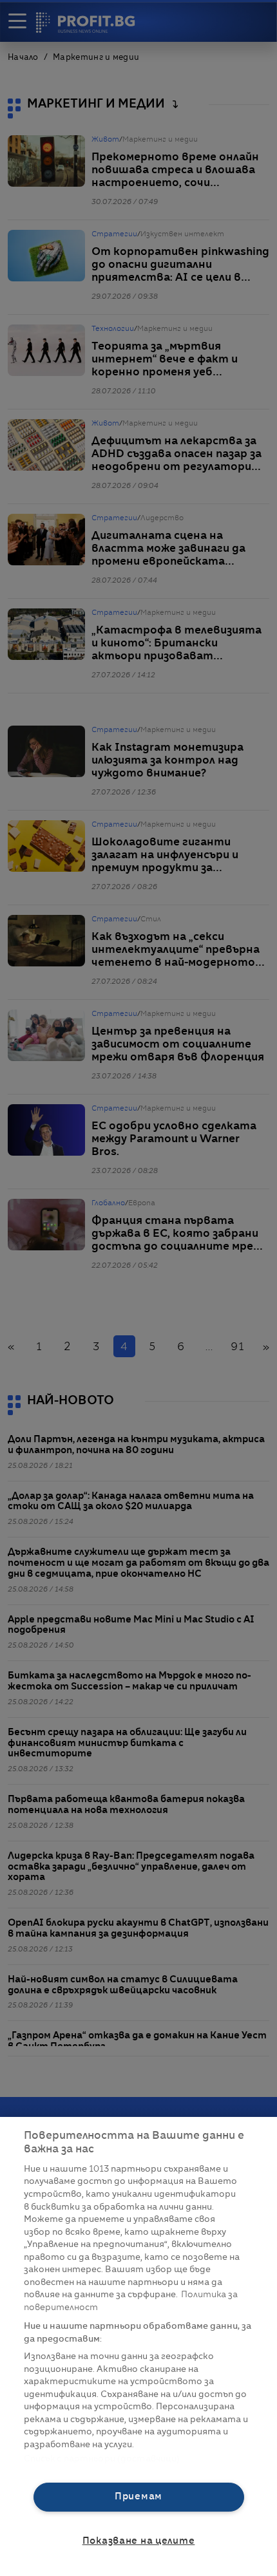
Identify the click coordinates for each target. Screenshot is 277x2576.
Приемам (138, 2497)
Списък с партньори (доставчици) (102, 2459)
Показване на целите (139, 2541)
